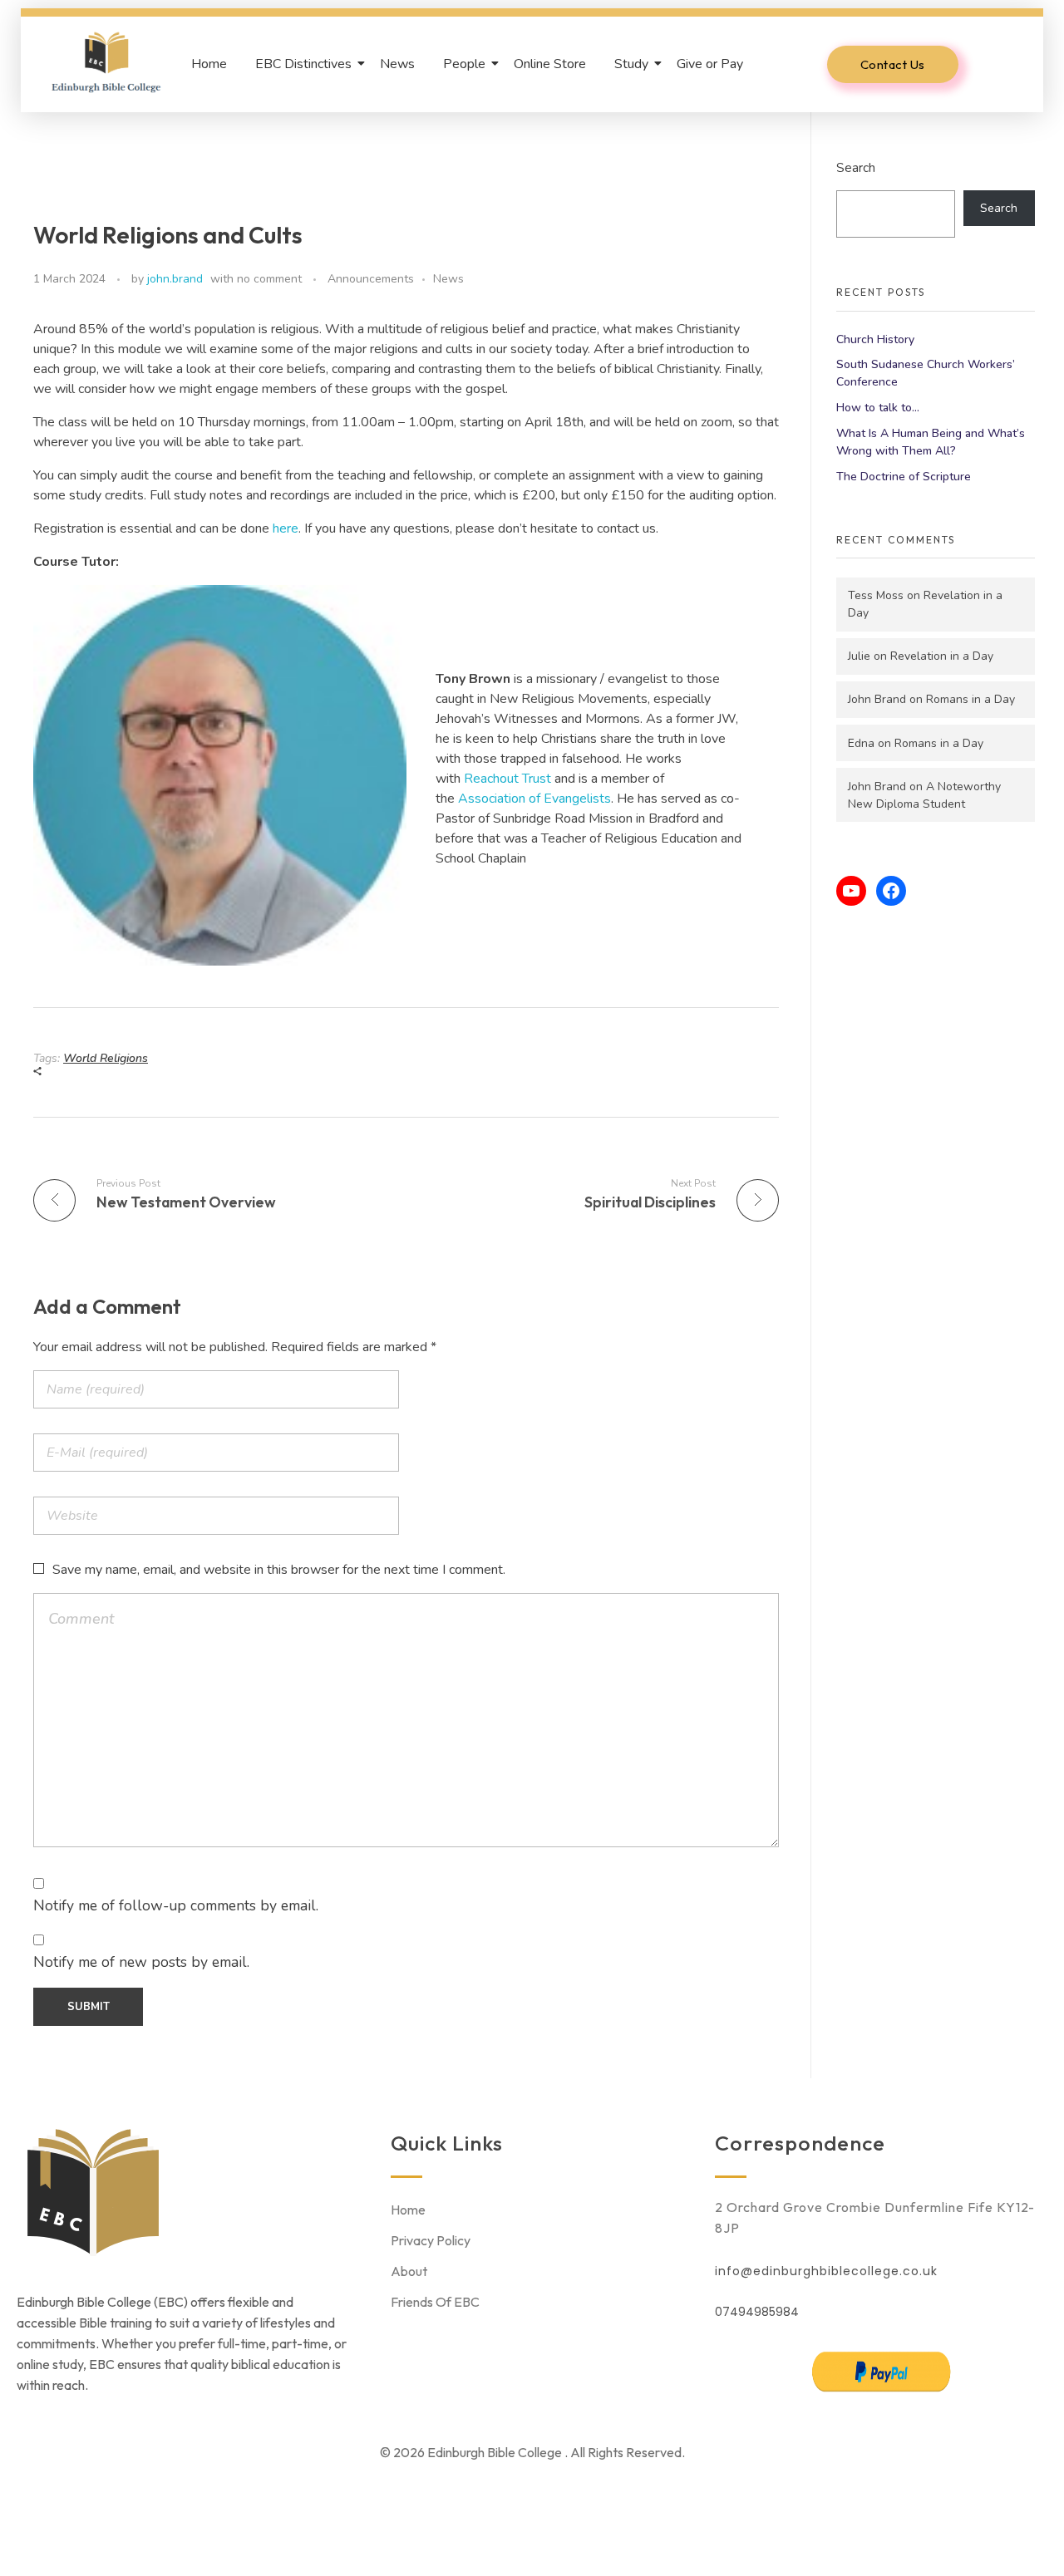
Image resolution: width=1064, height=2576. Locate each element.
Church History (875, 339)
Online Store (550, 64)
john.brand (175, 279)
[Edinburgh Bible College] (106, 61)
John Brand (877, 699)
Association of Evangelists (534, 799)
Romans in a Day (970, 699)
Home (209, 64)
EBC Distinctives (303, 64)
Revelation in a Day (942, 656)
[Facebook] (891, 891)
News (397, 64)
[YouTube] (851, 891)
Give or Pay (710, 64)
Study (631, 64)
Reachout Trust (507, 779)
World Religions (106, 1058)
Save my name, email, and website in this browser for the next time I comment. (279, 1570)
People (464, 64)
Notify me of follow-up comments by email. (176, 1905)
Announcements (371, 279)
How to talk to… (878, 408)
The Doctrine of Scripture (904, 477)
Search (856, 167)
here (286, 528)
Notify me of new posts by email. (141, 1962)
